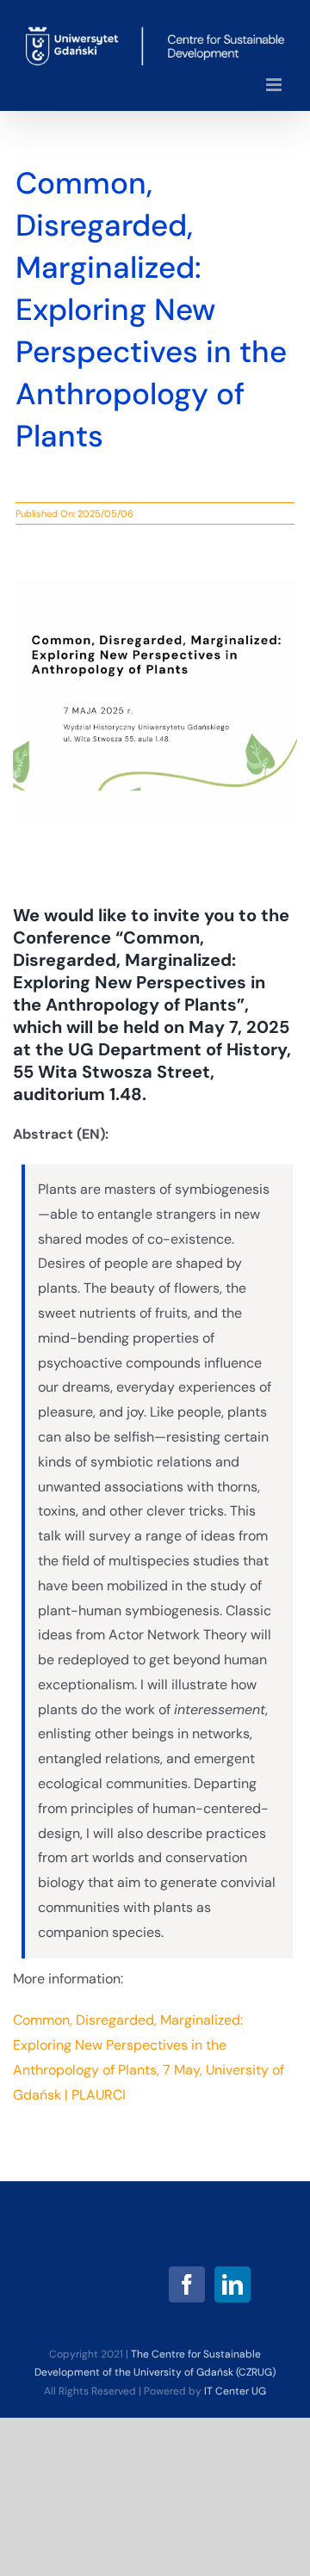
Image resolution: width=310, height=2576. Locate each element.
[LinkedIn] (232, 2284)
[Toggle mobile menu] (275, 85)
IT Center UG (235, 2391)
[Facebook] (187, 2284)
